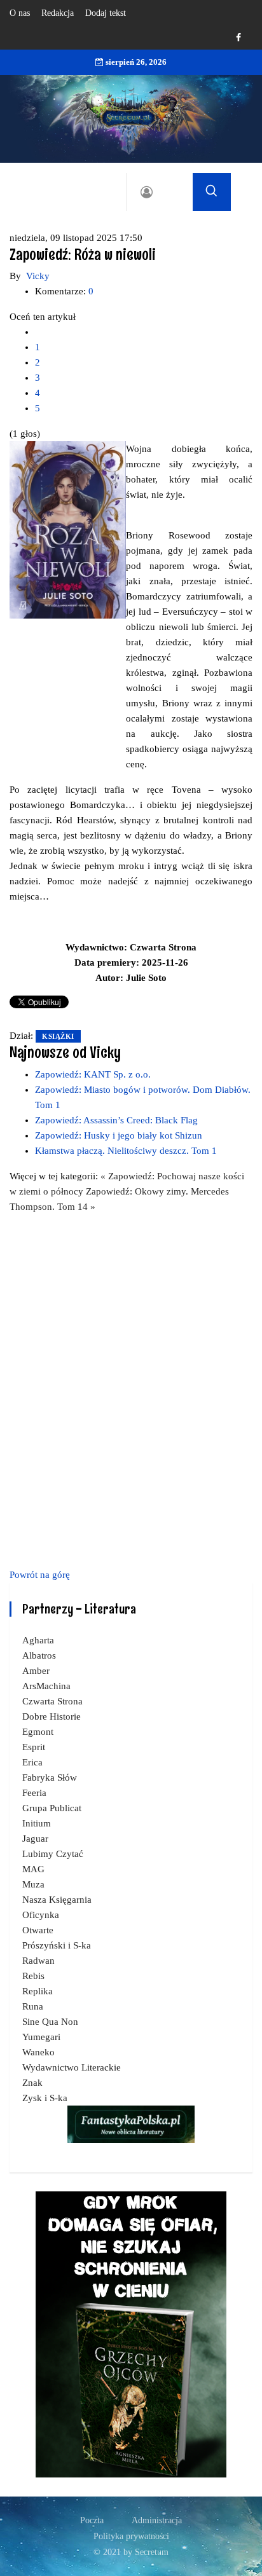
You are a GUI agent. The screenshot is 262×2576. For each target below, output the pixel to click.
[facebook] (238, 38)
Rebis (33, 1976)
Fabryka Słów (50, 1778)
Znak (32, 2083)
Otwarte (38, 1930)
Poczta (92, 2520)
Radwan (38, 1961)
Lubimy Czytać (53, 1854)
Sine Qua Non (50, 2022)
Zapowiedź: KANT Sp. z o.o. (93, 1074)
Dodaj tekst (106, 13)
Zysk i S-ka (45, 2098)
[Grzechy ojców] (131, 2334)
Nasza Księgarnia (57, 1900)
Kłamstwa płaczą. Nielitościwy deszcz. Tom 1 (126, 1151)
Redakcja (58, 13)
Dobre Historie (52, 1716)
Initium (37, 1823)
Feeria (34, 1793)
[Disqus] (131, 1388)
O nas (20, 13)
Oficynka (41, 1915)
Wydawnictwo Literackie (72, 2067)
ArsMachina (46, 1686)
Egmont (38, 1732)
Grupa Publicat (52, 1808)
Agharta (38, 1640)
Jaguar (35, 1839)
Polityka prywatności (131, 2536)
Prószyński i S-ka (57, 1945)
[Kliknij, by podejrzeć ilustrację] (68, 529)
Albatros (39, 1655)
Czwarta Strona (52, 1701)
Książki (58, 1036)
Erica (32, 1762)
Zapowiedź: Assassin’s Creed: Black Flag (116, 1120)
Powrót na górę (40, 1575)
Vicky (38, 276)
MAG (33, 1869)
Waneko (38, 2052)
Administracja (157, 2520)
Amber (36, 1671)
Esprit (34, 1747)
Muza (33, 1884)
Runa (33, 2006)
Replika (38, 1991)
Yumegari (41, 2037)
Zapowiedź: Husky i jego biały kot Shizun (119, 1135)
